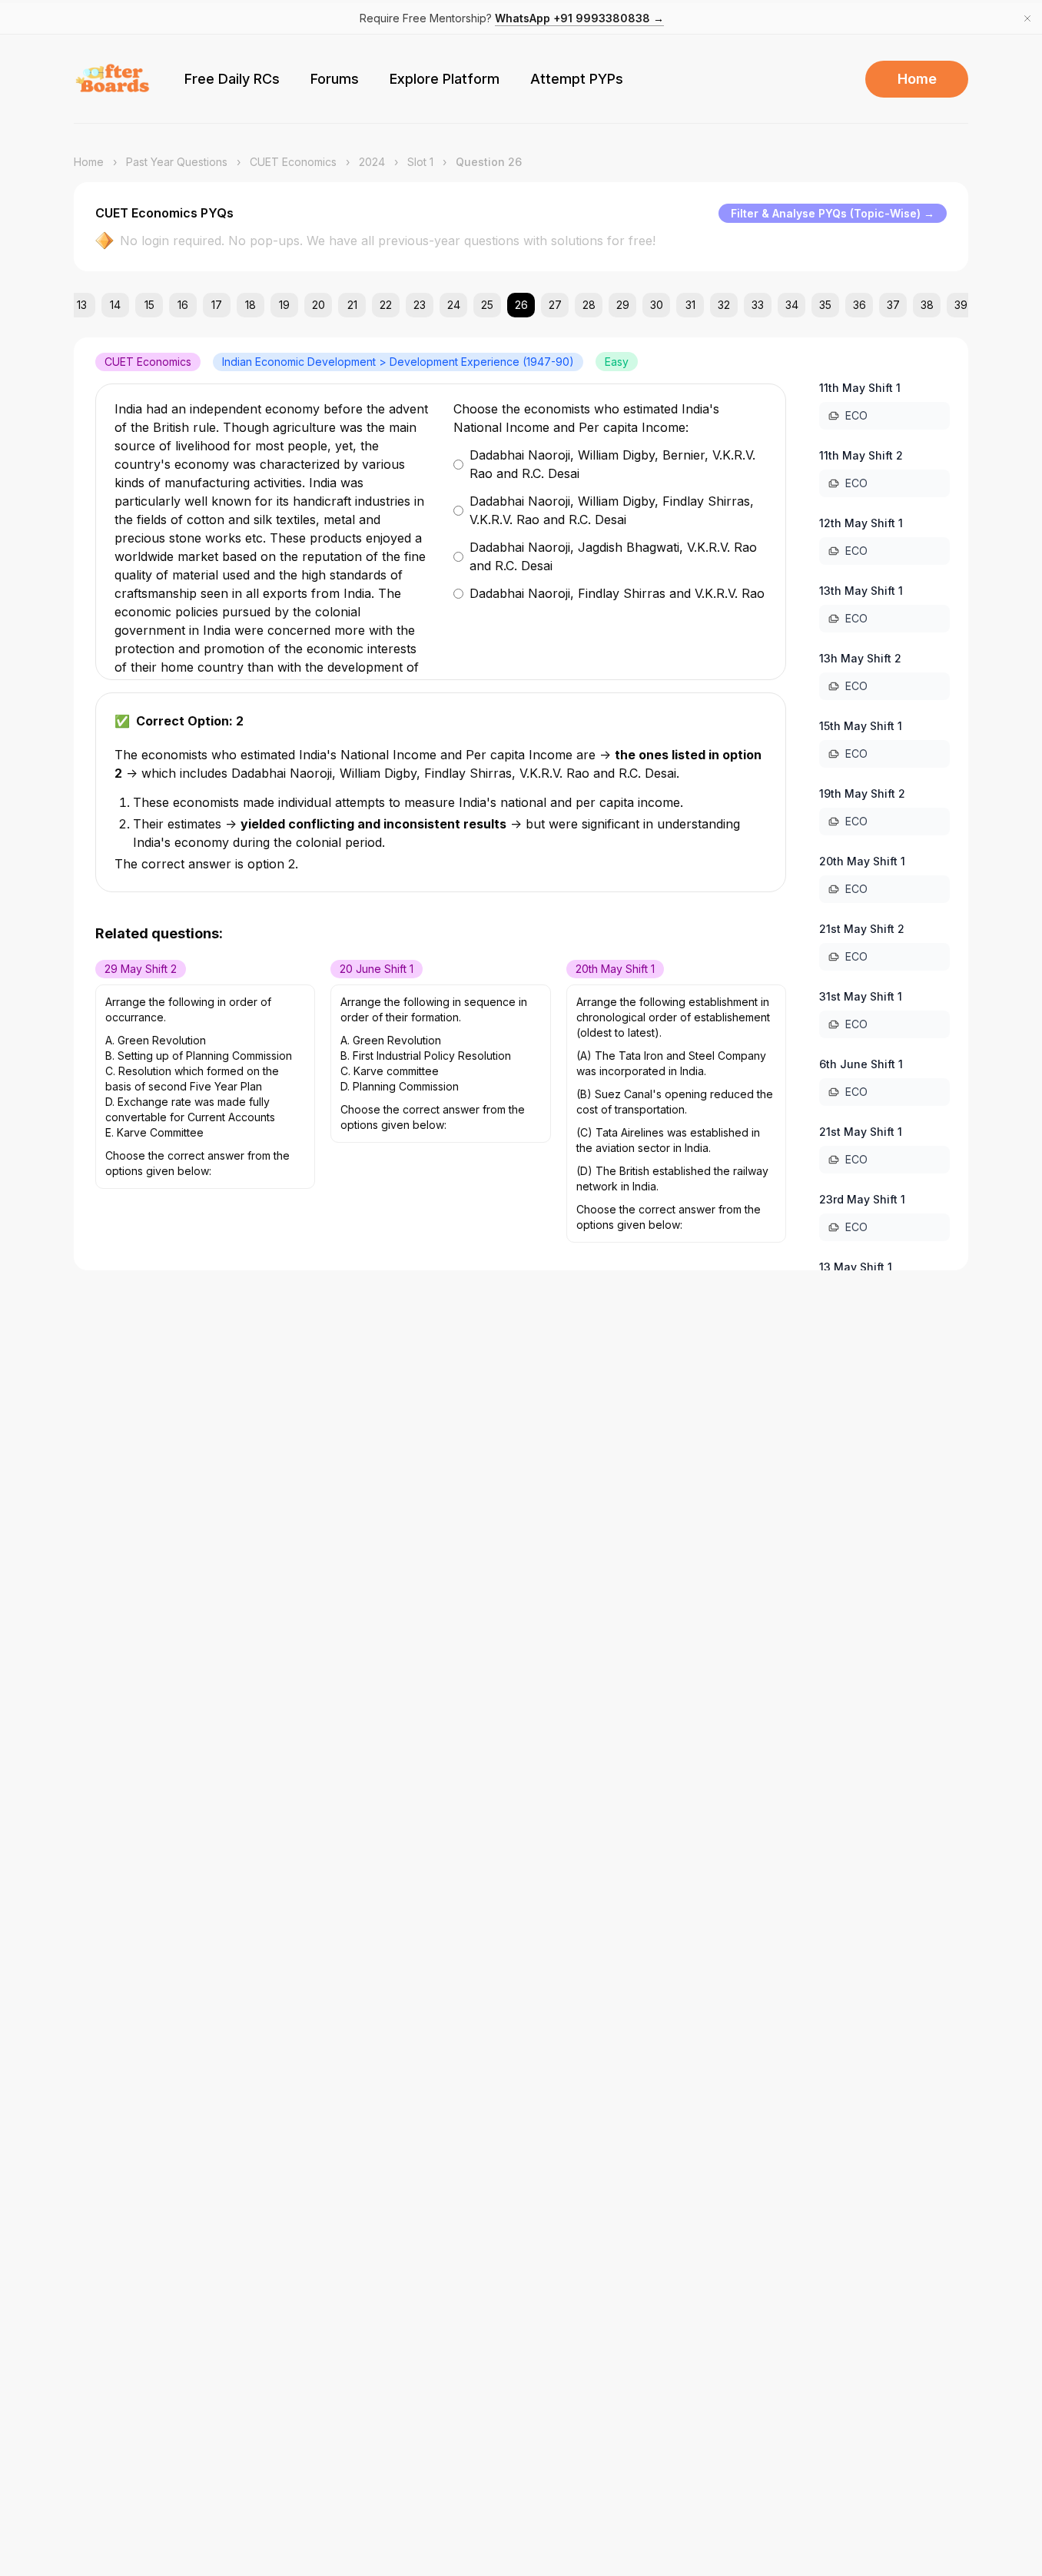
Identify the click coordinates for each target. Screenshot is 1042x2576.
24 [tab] (454, 305)
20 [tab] (319, 305)
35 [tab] (825, 305)
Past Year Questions (177, 162)
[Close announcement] (1027, 18)
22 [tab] (386, 305)
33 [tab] (758, 305)
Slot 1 (420, 162)
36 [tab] (859, 305)
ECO (856, 415)
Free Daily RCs (232, 79)
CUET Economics (293, 162)
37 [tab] (893, 305)
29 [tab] (623, 305)
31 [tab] (690, 305)
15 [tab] (149, 305)
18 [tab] (251, 305)
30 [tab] (657, 305)
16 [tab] (183, 305)
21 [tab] (352, 305)
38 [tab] (927, 305)
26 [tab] (521, 305)
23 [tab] (420, 305)
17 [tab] (217, 305)
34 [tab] (792, 305)
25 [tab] (487, 305)
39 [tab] (961, 305)
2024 (372, 162)
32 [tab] (724, 305)
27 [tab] (555, 305)
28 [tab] (589, 305)
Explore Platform (445, 79)
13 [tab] (82, 305)
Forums (335, 79)
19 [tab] (284, 305)
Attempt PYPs (577, 79)
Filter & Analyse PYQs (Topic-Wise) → (833, 213)
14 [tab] (115, 305)
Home (917, 79)
